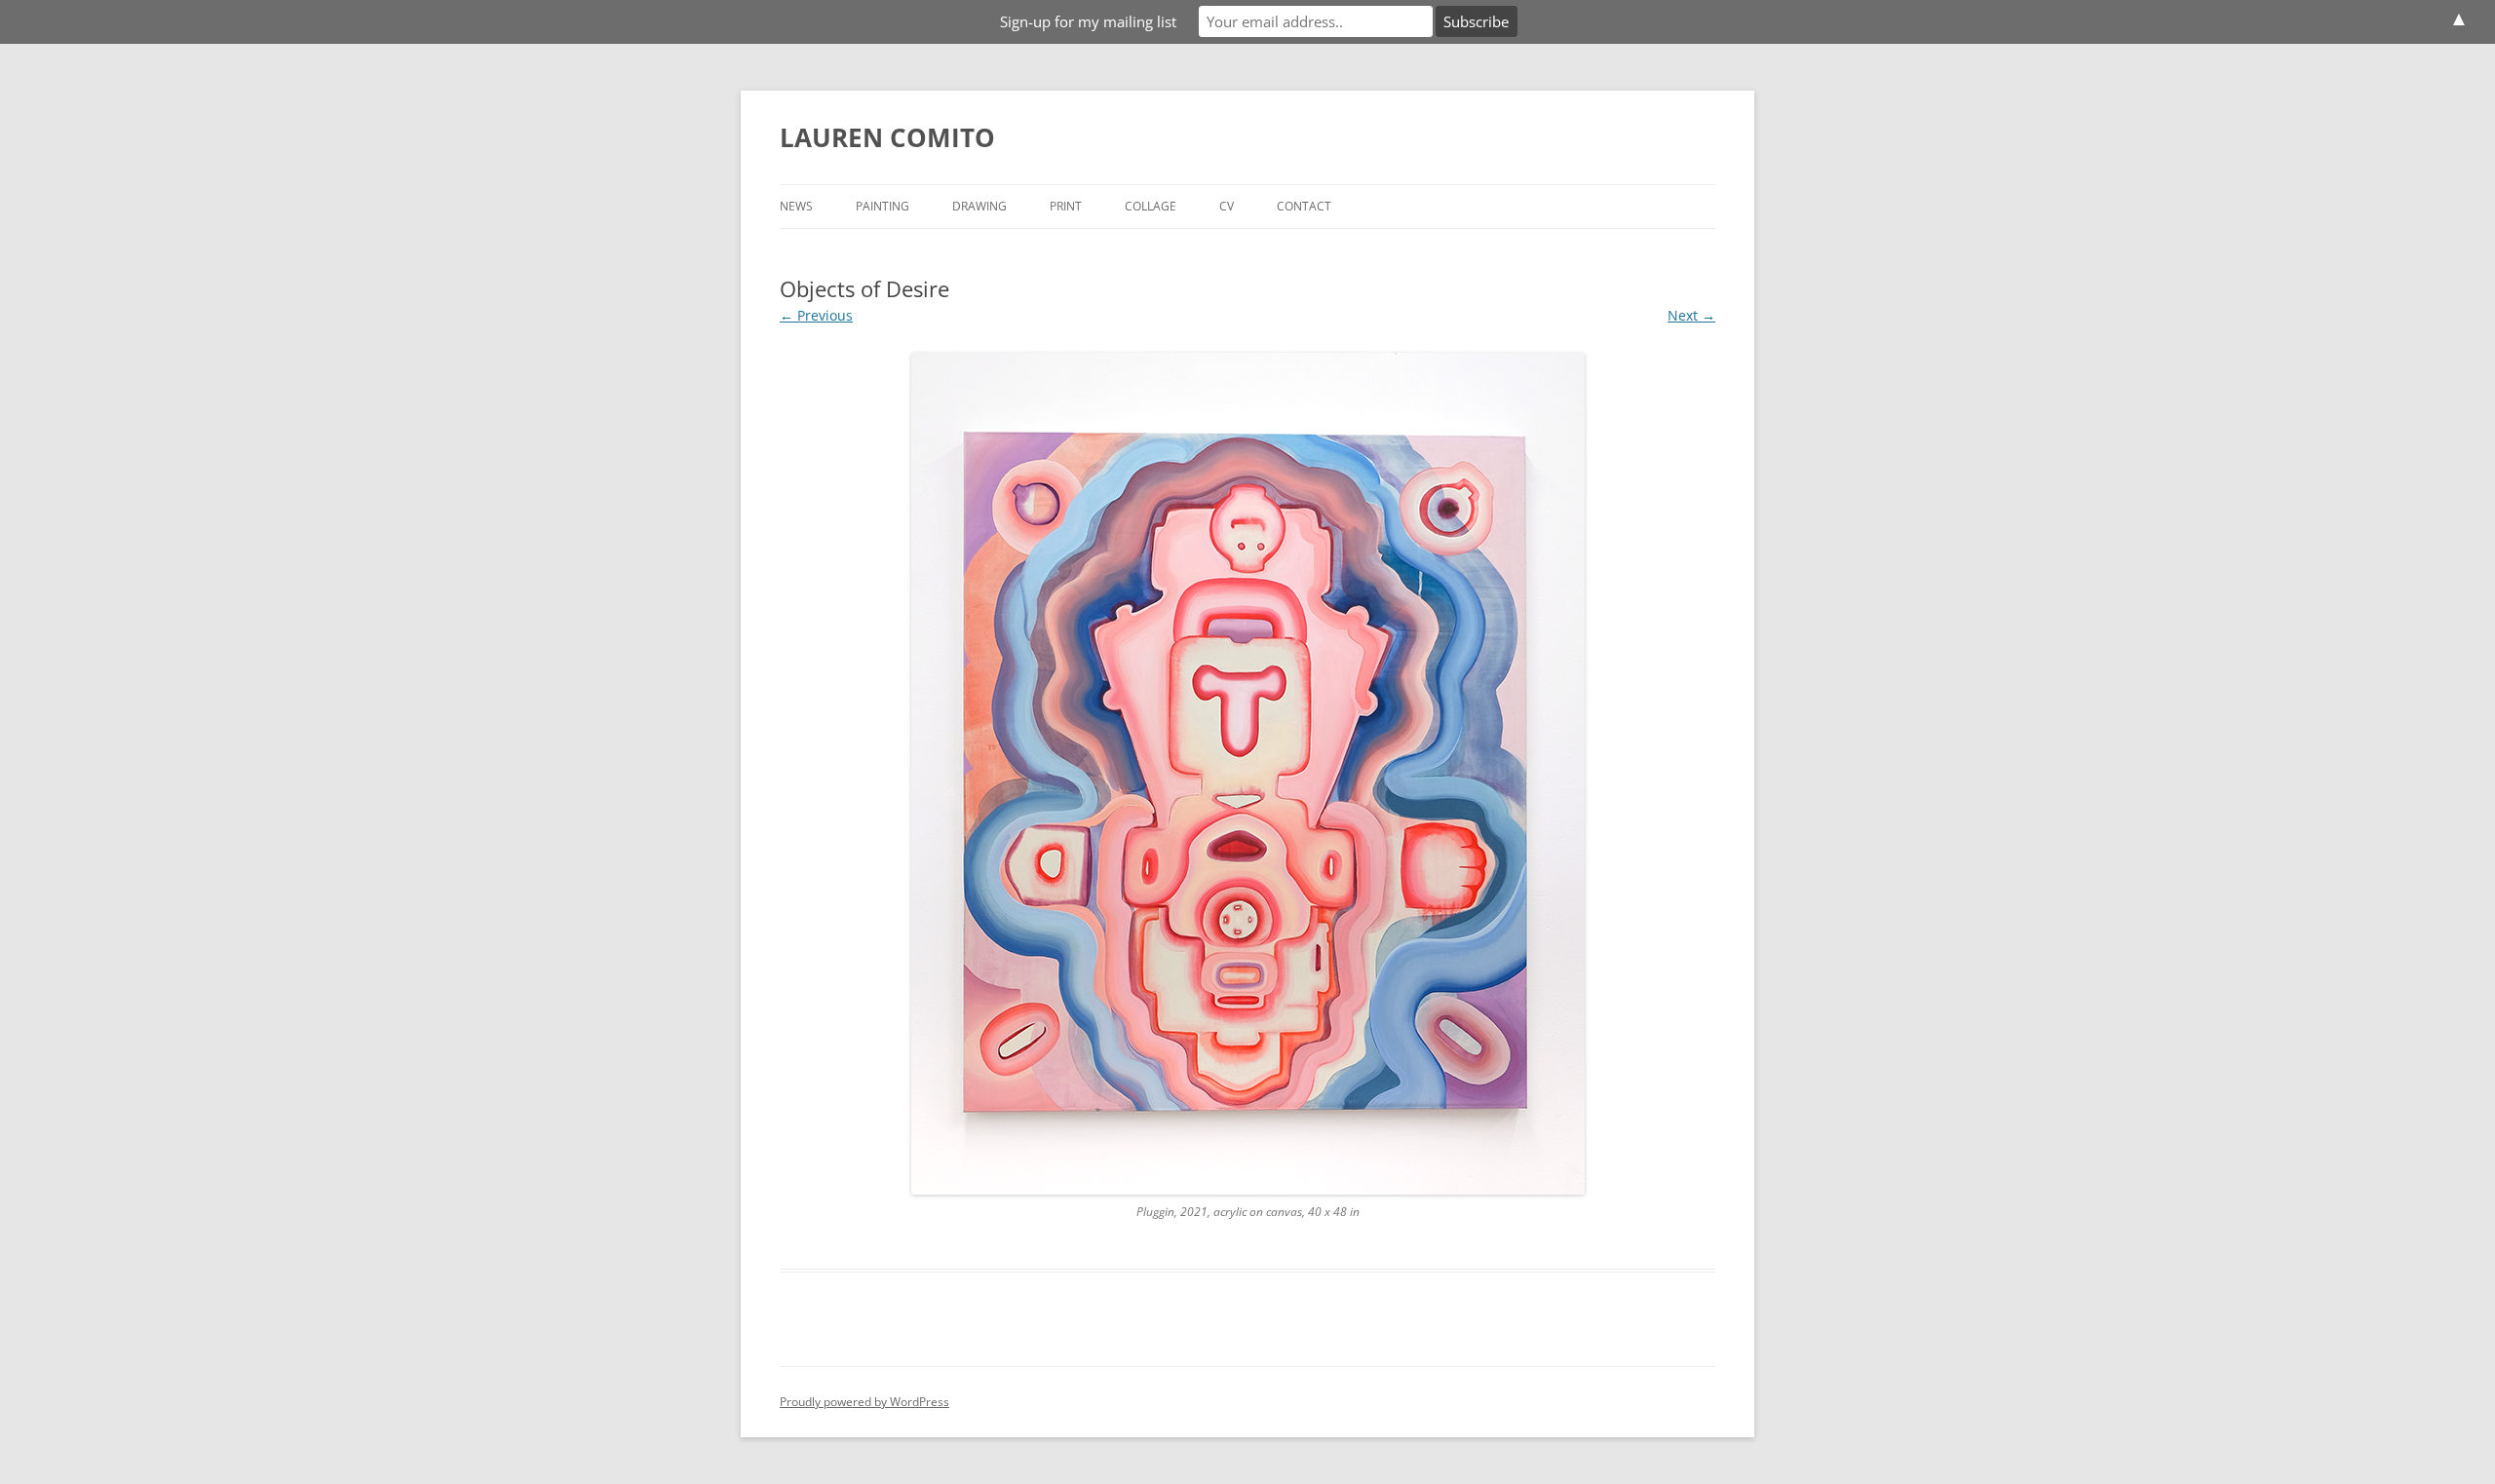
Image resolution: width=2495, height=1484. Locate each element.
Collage (1151, 206)
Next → (1691, 315)
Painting (883, 206)
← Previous (816, 315)
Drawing (979, 206)
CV (1227, 206)
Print (1066, 206)
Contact (1304, 206)
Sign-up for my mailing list (1088, 21)
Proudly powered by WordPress (864, 1402)
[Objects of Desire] (1247, 774)
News (796, 206)
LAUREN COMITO (887, 137)
